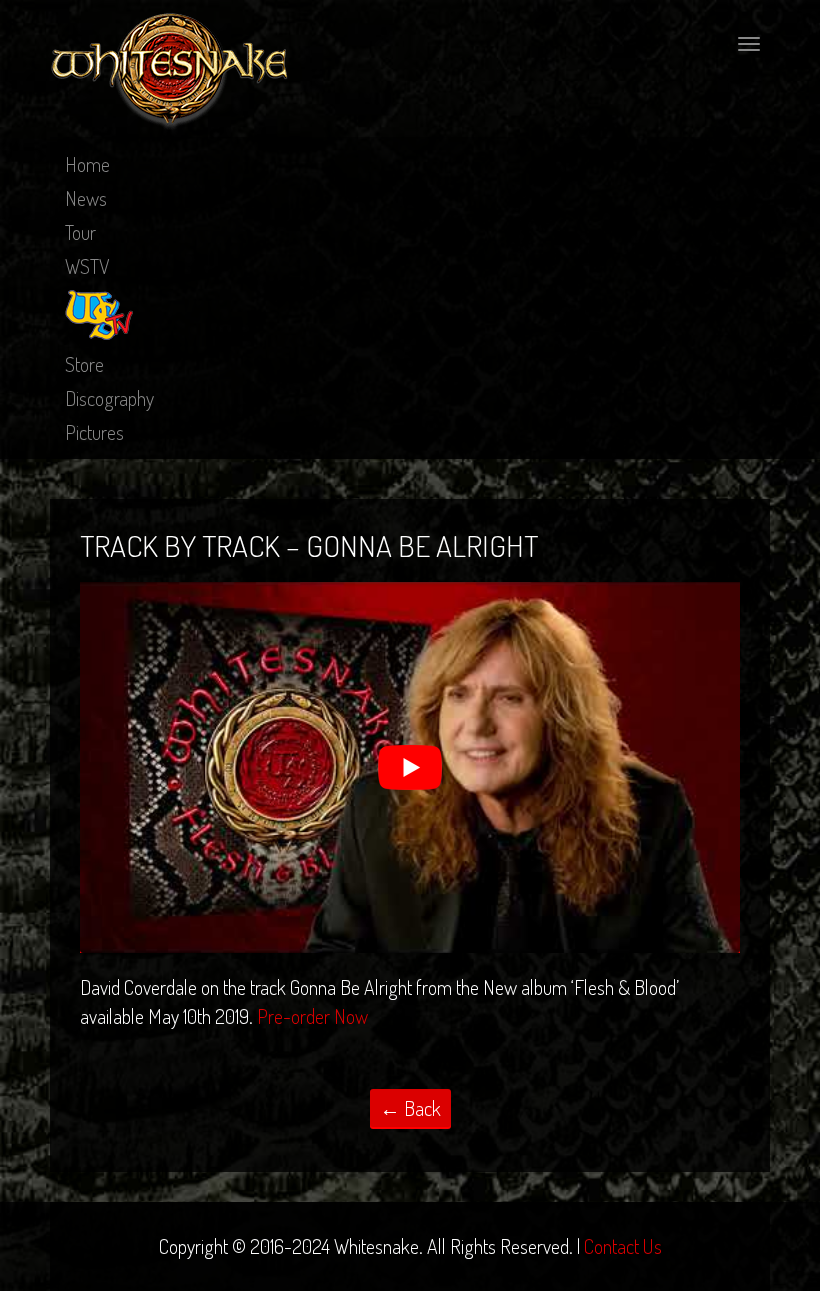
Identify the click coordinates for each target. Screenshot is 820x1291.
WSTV (87, 266)
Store (84, 364)
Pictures (94, 432)
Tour (80, 232)
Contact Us (623, 1246)
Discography (109, 398)
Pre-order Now (312, 1016)
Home (87, 164)
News (86, 198)
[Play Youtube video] (410, 767)
